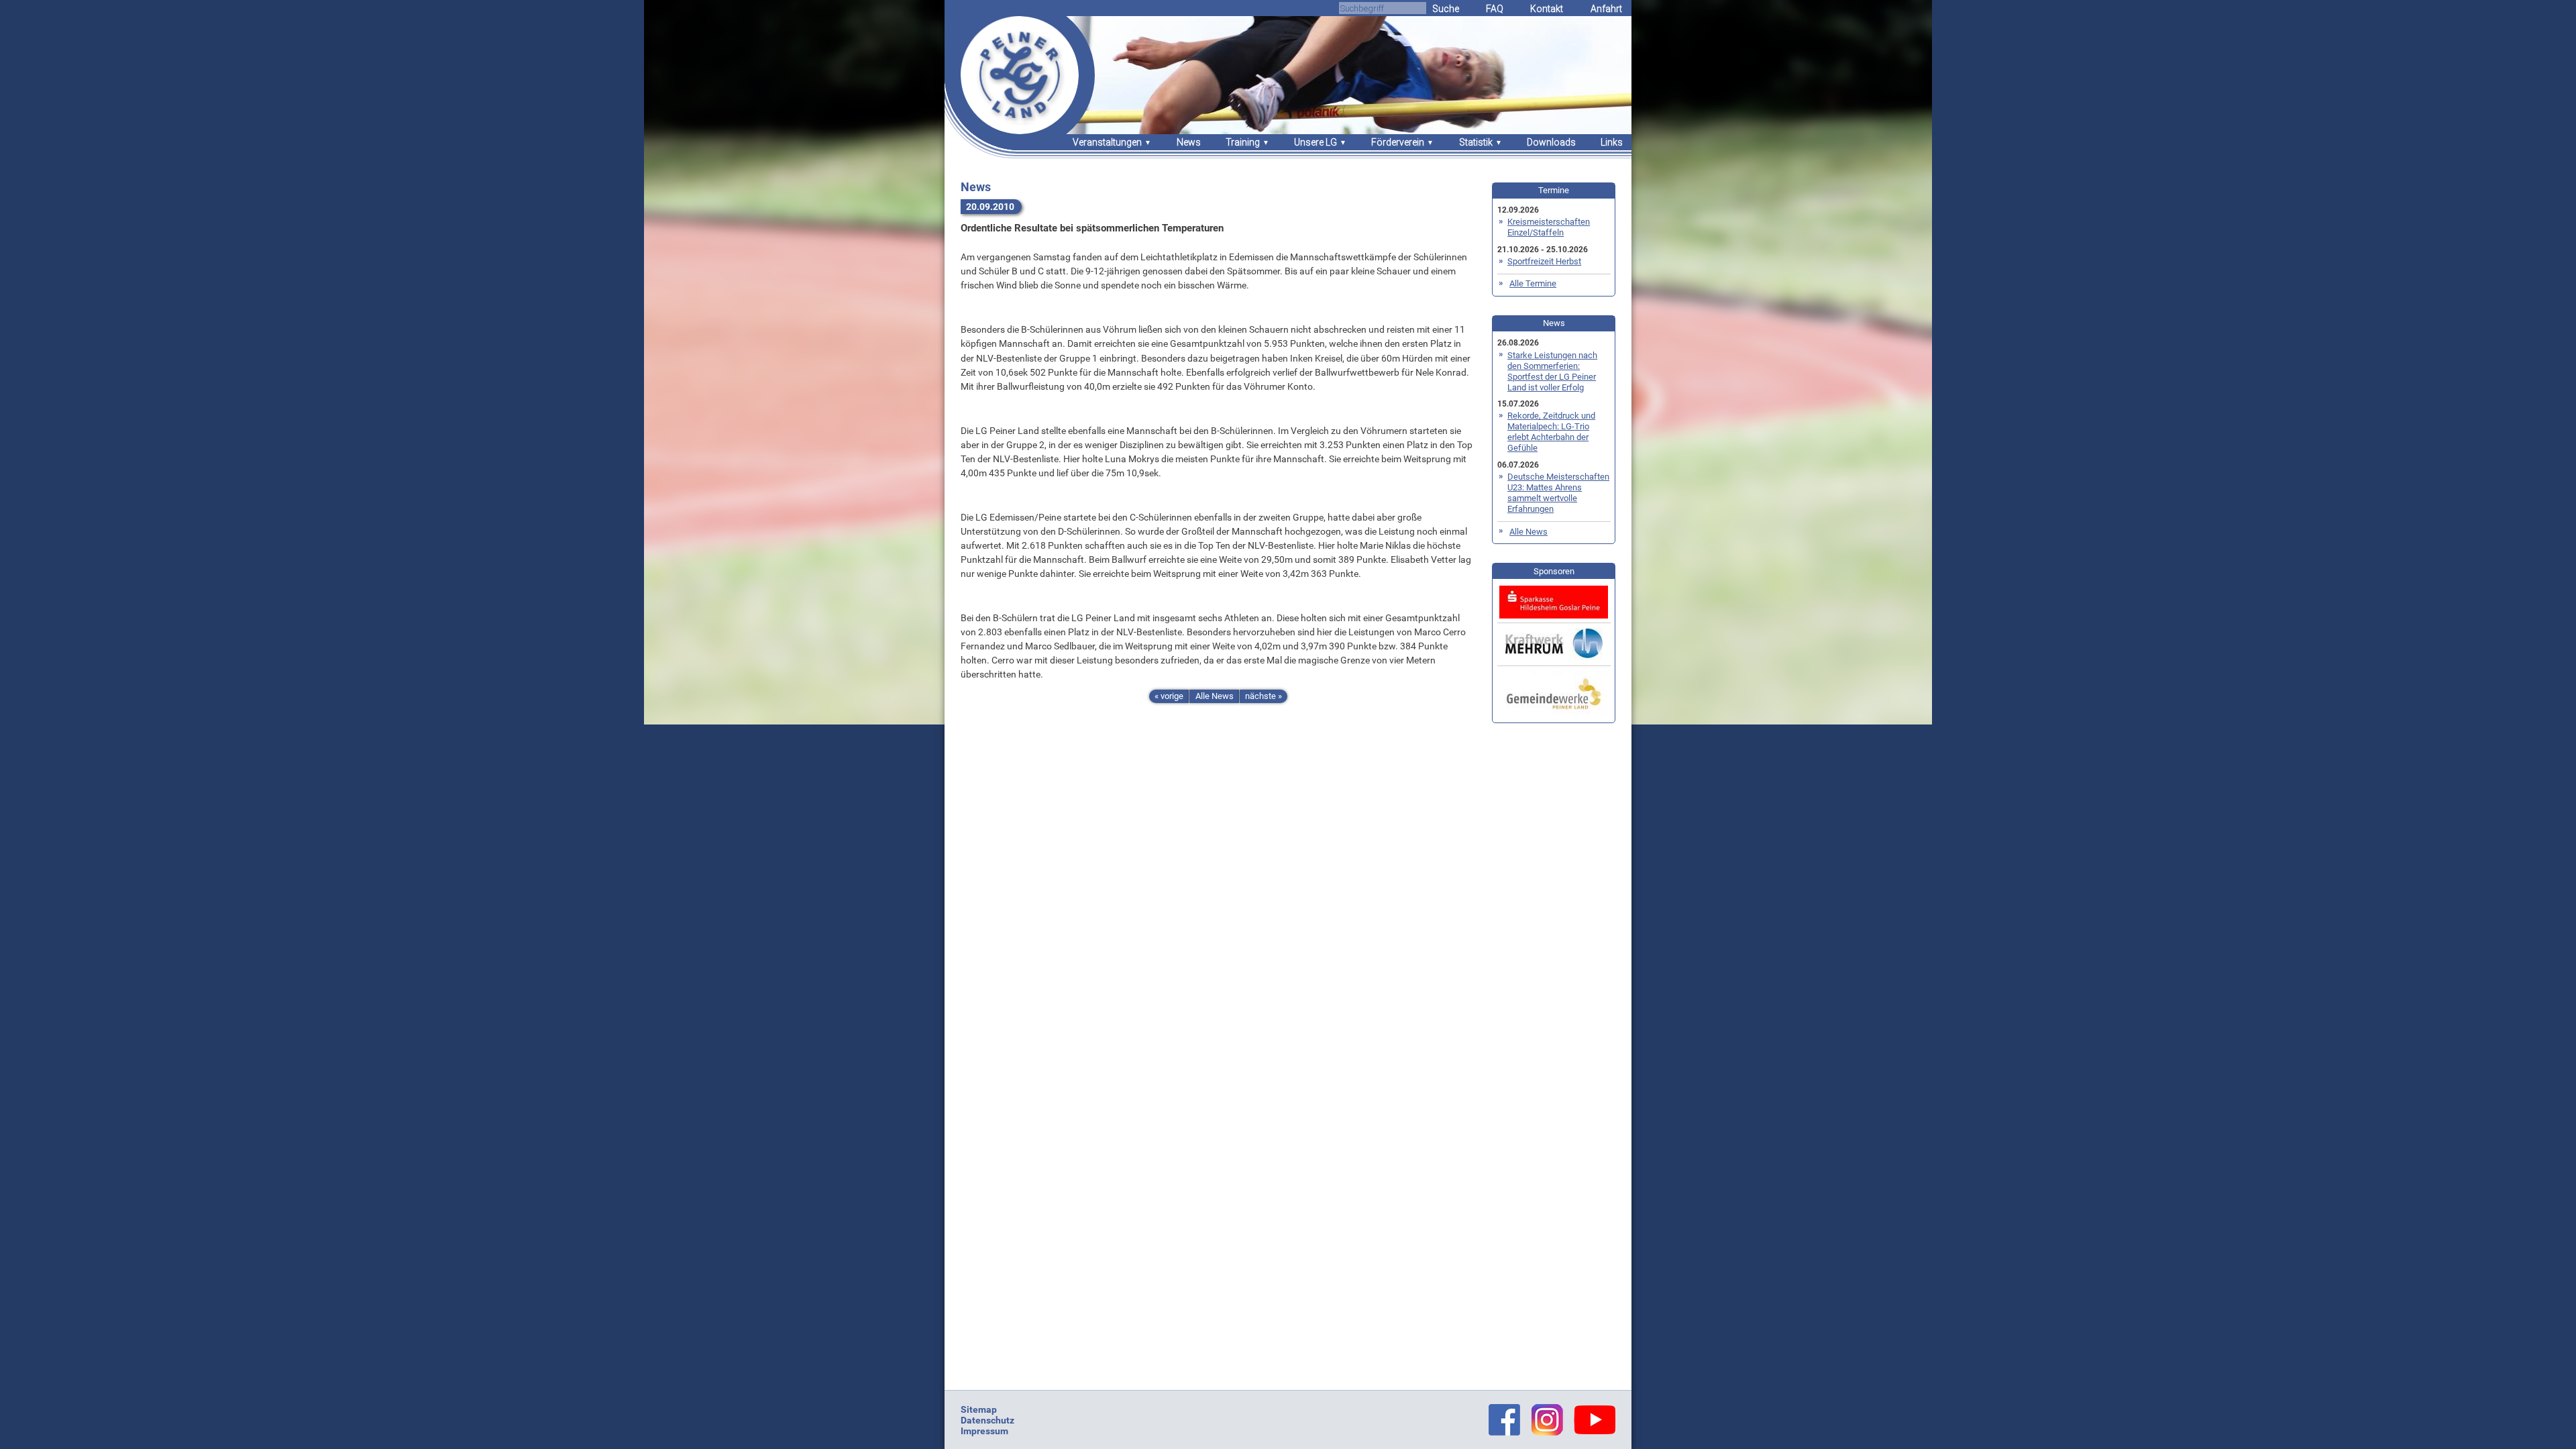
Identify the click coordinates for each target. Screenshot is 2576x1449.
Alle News (1215, 696)
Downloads (1551, 142)
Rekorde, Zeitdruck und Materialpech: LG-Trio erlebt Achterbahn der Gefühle (1551, 432)
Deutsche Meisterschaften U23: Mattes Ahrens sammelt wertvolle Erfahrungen (1558, 493)
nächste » (1264, 696)
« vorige (1169, 696)
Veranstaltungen (1107, 142)
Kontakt (1547, 9)
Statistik (1476, 142)
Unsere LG (1316, 142)
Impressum (984, 1431)
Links (1612, 142)
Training (1243, 142)
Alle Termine (1533, 283)
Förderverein (1398, 142)
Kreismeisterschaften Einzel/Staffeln (1549, 227)
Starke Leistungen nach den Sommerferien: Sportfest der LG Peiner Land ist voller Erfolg (1552, 371)
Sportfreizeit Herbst (1544, 261)
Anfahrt (1606, 9)
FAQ (1495, 9)
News (1189, 142)
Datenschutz (987, 1420)
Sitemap (979, 1409)
